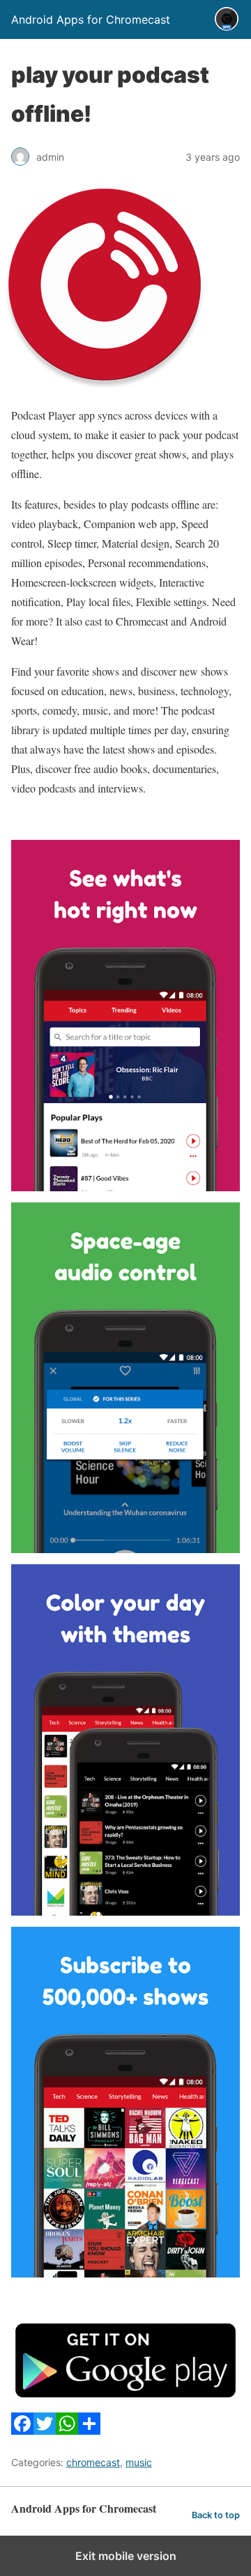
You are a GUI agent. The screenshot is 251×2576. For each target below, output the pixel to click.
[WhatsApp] (67, 2430)
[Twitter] (45, 2430)
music (139, 2462)
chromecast (93, 2462)
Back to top (216, 2515)
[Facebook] (22, 2430)
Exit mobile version (126, 2556)
